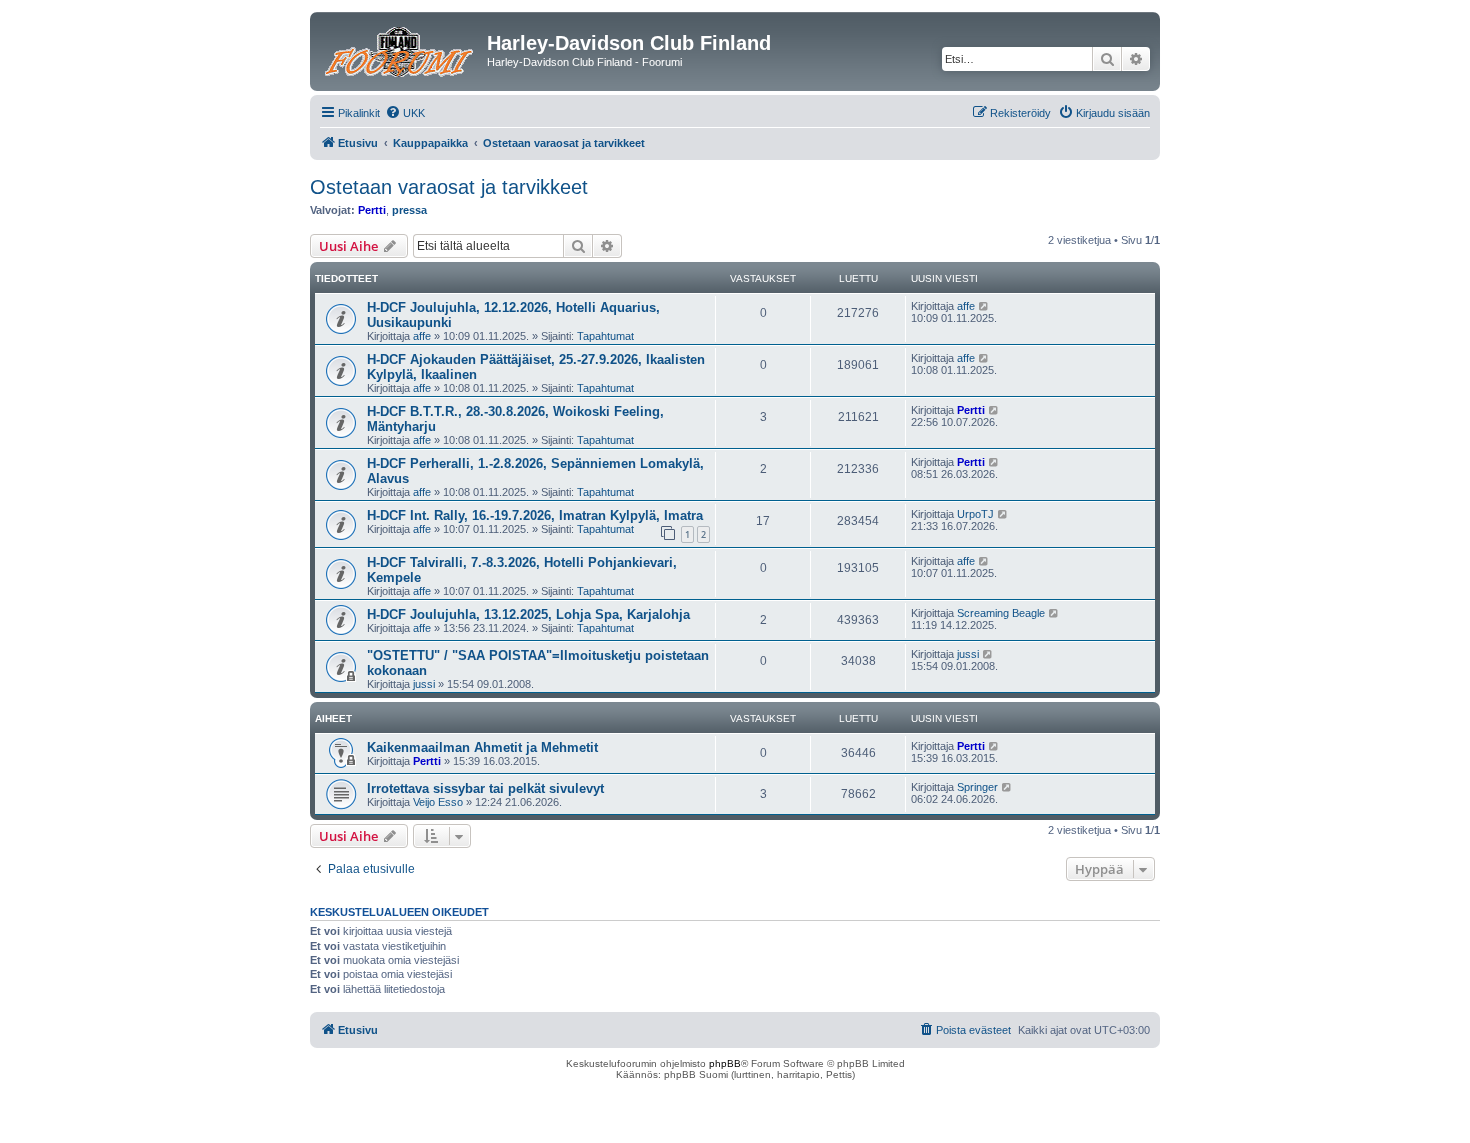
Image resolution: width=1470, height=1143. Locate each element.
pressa (409, 210)
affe (422, 336)
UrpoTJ (975, 514)
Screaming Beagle (1001, 613)
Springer (977, 787)
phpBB (725, 1063)
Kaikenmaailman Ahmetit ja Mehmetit (482, 747)
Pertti (372, 210)
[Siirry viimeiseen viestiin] (984, 306)
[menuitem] (405, 113)
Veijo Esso (438, 802)
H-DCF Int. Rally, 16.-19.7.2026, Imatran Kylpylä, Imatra (535, 515)
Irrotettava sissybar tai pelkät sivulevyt (485, 788)
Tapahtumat (605, 336)
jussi (424, 684)
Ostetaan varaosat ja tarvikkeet (449, 187)
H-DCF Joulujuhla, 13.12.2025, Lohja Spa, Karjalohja (528, 614)
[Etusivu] (401, 49)
